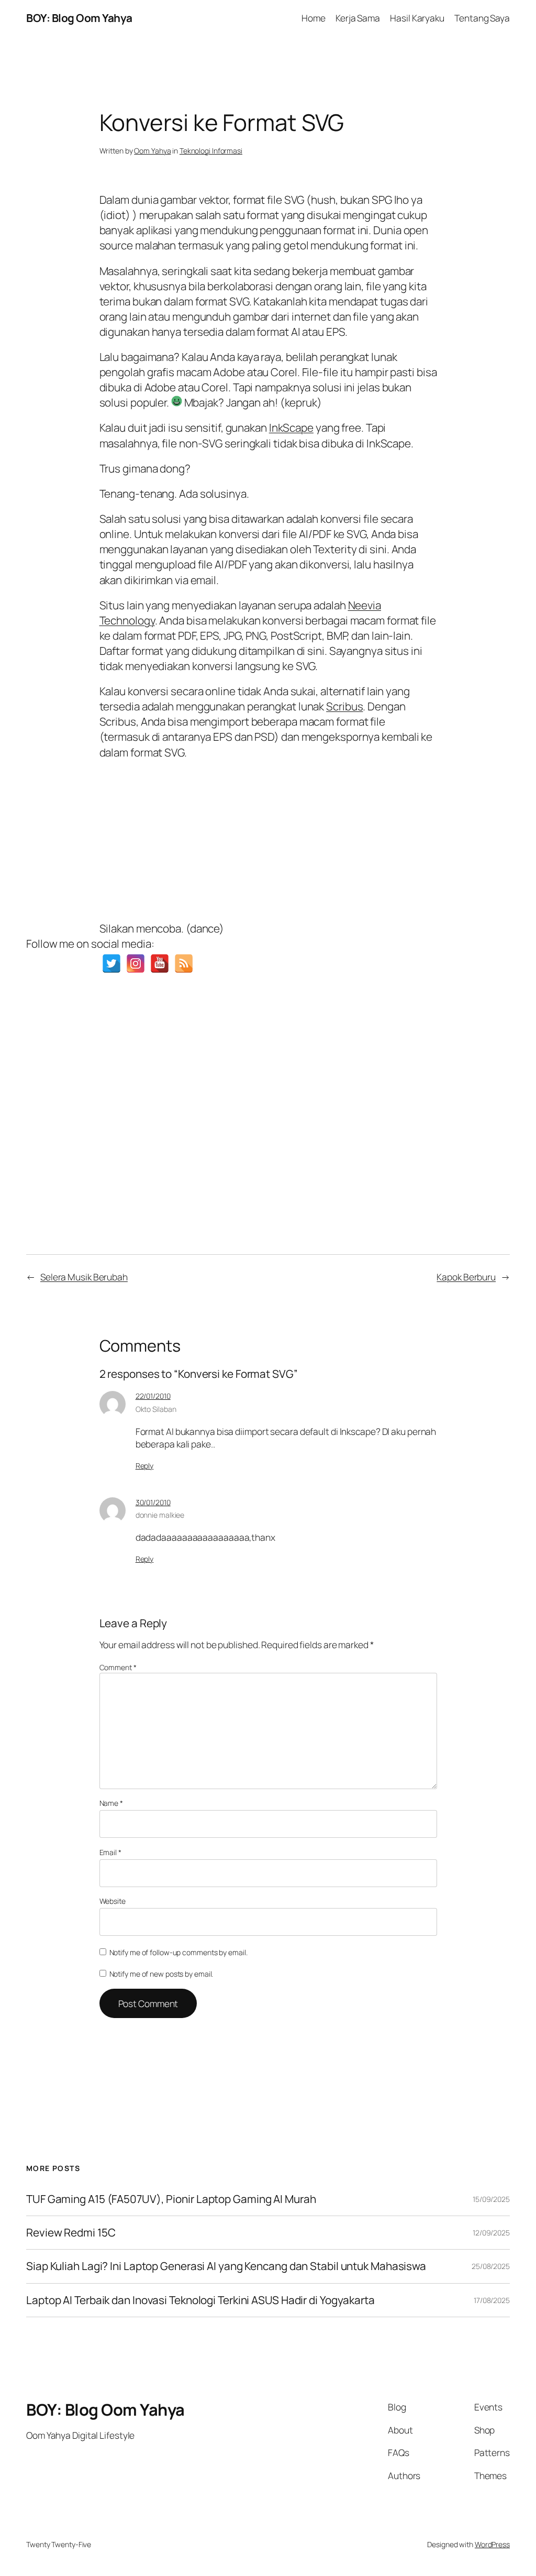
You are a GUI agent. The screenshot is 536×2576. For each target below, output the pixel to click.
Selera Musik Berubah (84, 1277)
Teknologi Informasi (211, 151)
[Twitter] (111, 963)
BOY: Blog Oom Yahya (79, 18)
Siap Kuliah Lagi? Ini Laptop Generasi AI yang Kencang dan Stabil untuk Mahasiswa (226, 2266)
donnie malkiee (160, 1515)
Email (110, 1852)
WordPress (492, 2544)
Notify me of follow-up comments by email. (178, 1952)
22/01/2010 (153, 1396)
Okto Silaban (156, 1409)
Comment (118, 1667)
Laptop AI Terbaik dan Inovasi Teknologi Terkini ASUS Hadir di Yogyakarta (200, 2300)
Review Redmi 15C (71, 2233)
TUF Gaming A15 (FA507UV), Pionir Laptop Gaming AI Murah (171, 2199)
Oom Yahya (152, 151)
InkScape (291, 427)
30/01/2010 (153, 1502)
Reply (145, 1466)
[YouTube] (160, 963)
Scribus (344, 706)
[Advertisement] (268, 838)
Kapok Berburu (466, 1277)
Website (113, 1901)
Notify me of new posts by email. (161, 1974)
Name (111, 1803)
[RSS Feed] (184, 963)
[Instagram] (136, 963)
